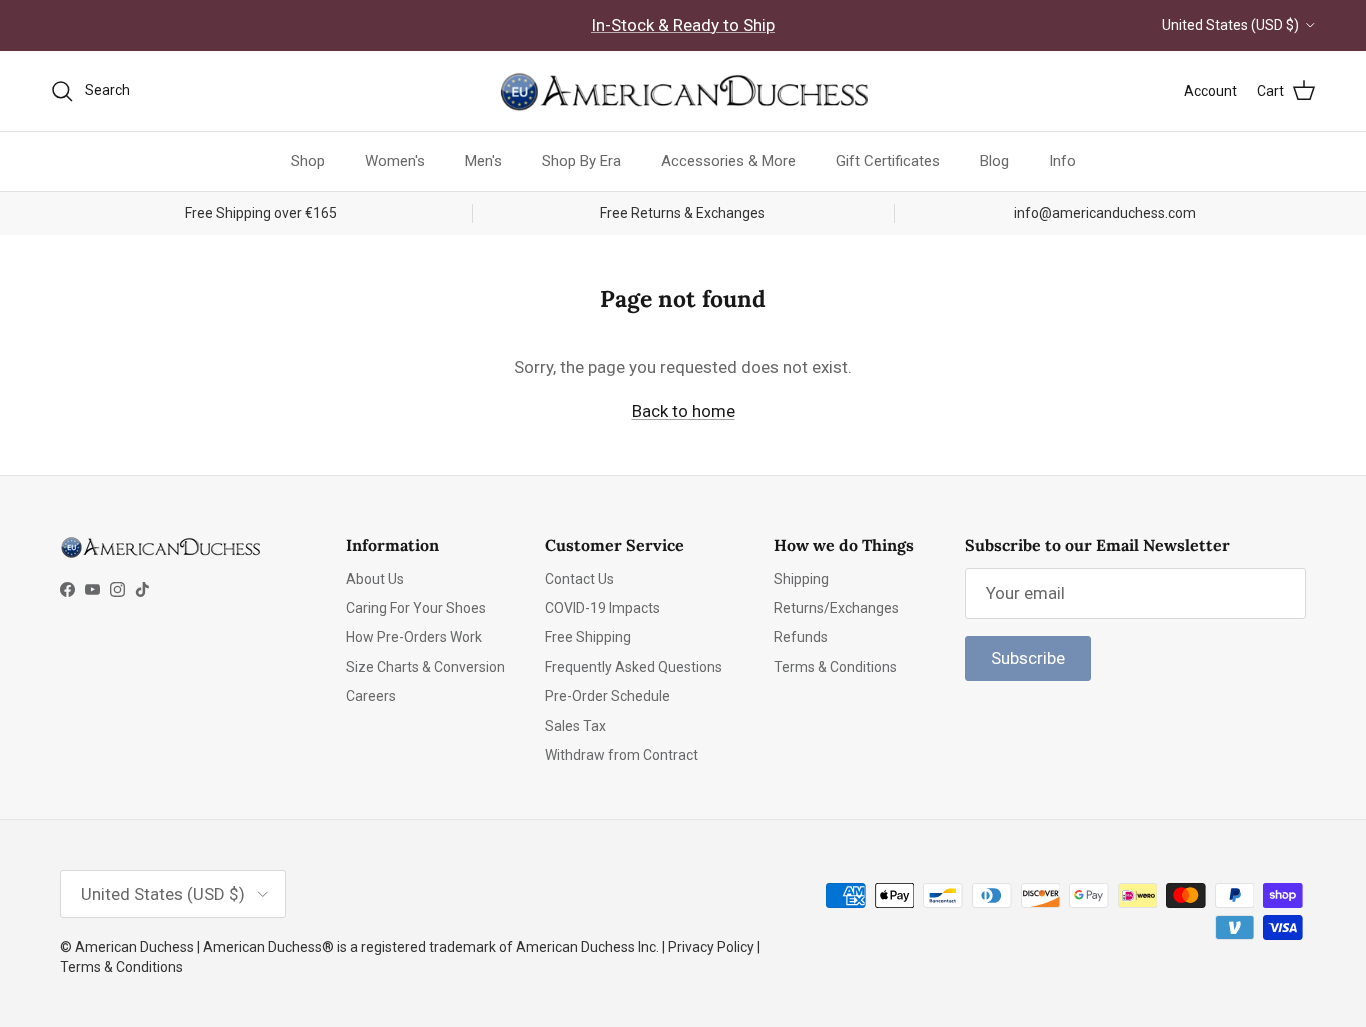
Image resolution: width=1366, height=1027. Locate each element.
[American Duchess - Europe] (683, 91)
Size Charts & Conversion (425, 667)
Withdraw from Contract (621, 755)
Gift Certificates (888, 161)
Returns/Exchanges (836, 608)
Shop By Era (581, 161)
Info (1062, 161)
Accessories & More (728, 161)
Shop (308, 161)
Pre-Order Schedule (607, 696)
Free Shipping (588, 637)
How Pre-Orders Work (414, 637)
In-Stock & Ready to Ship (683, 25)
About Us (375, 579)
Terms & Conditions (835, 667)
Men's (483, 161)
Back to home (683, 411)
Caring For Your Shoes (416, 608)
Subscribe (1028, 658)
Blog (994, 161)
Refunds (801, 637)
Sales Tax (575, 726)
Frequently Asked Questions (633, 667)
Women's (395, 161)
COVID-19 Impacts (602, 608)
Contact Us (579, 579)
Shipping (801, 579)
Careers (371, 696)
